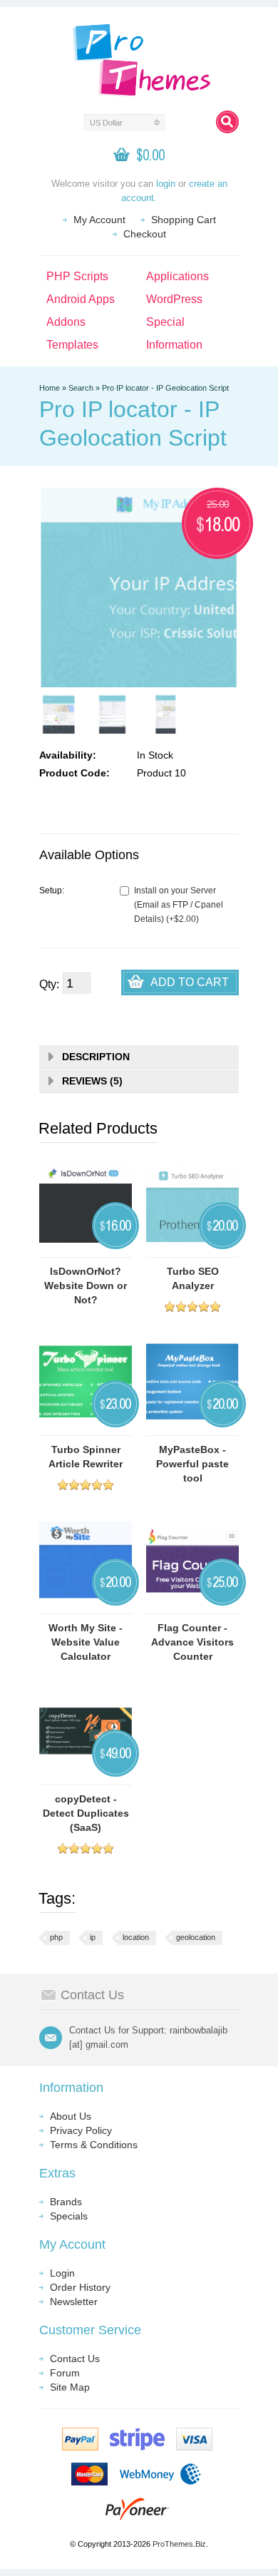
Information (174, 345)
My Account (99, 220)
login (166, 184)
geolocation (196, 1937)
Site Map (70, 2387)
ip (93, 1937)
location (136, 1937)
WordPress (174, 299)
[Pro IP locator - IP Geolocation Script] (59, 714)
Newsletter (74, 2302)
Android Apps (81, 299)
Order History (80, 2287)
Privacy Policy (81, 2130)
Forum (65, 2373)
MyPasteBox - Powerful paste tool (192, 1464)
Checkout (145, 234)
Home (50, 388)
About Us (71, 2116)
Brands (66, 2202)
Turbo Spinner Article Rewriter (86, 1457)
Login (62, 2273)
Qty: (49, 984)
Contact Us (75, 2359)
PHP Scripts (77, 276)
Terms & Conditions (94, 2145)
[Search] (227, 122)
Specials (69, 2216)
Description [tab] (96, 1057)
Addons (66, 322)
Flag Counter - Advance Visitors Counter (192, 1642)
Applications (177, 276)
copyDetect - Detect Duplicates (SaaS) (86, 1813)
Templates (72, 345)
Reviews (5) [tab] (92, 1081)
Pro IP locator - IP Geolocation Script (165, 388)
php (56, 1937)
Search (81, 388)
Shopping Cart (184, 220)
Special (165, 322)
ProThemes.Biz (179, 2544)
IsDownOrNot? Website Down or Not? (86, 1286)
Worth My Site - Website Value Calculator (86, 1642)
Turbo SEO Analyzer (193, 1278)
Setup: (52, 891)
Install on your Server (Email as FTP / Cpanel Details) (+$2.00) (179, 905)
